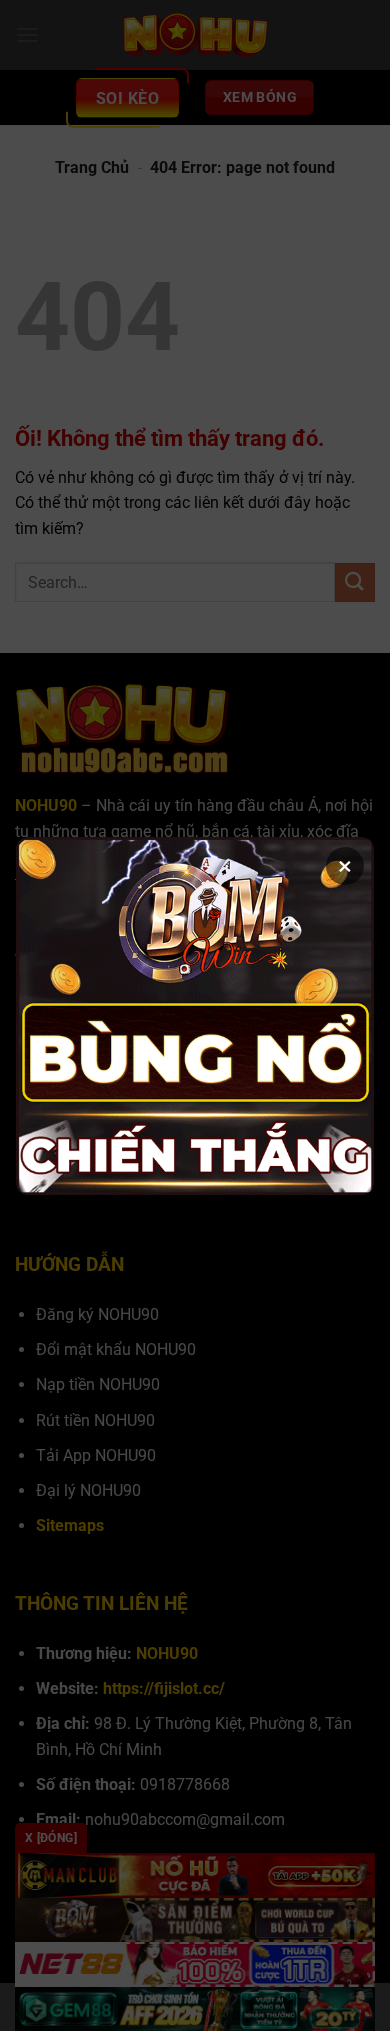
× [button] (345, 866)
